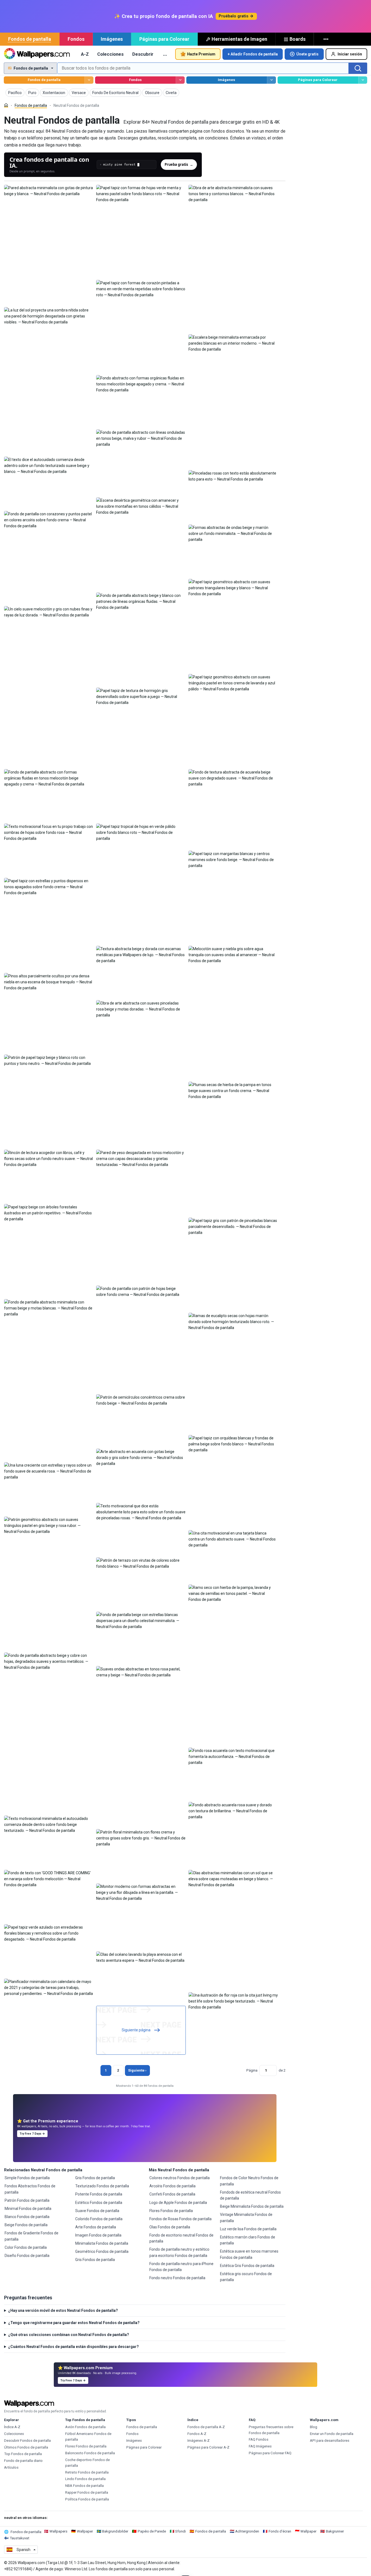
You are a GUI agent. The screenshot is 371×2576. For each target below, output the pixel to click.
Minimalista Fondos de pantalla (102, 2243)
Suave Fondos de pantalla (97, 2211)
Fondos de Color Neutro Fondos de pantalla (249, 2181)
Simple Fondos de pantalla (27, 2178)
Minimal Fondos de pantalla (28, 2209)
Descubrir (143, 54)
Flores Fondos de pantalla (171, 2211)
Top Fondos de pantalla (23, 2454)
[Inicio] (6, 105)
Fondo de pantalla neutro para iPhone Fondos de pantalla (181, 2267)
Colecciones (110, 54)
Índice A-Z (12, 2427)
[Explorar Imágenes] (271, 80)
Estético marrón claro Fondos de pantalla (248, 2240)
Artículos (11, 2467)
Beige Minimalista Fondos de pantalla (252, 2206)
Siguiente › (137, 2070)
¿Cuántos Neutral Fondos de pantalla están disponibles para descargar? (73, 2347)
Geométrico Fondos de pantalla (102, 2251)
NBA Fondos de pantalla (84, 2486)
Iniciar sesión (350, 54)
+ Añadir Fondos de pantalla (253, 54)
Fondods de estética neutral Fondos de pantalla (250, 2195)
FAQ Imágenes (260, 2446)
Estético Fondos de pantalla (99, 2203)
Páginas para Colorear (164, 39)
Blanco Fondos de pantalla (27, 2217)
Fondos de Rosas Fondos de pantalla (180, 2219)
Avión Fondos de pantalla (85, 2427)
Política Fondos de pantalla (87, 2499)
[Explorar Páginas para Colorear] (363, 80)
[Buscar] (358, 68)
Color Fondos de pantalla (26, 2247)
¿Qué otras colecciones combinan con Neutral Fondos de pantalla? (69, 2335)
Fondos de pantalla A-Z (206, 2427)
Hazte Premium (201, 54)
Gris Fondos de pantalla (95, 2178)
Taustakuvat (20, 2538)
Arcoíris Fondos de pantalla (172, 2186)
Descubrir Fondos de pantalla (27, 2441)
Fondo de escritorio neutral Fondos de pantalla (181, 2238)
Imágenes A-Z (199, 2441)
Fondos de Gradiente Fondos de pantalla (32, 2236)
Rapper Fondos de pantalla (87, 2492)
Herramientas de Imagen (239, 39)
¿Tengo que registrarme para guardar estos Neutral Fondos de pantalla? (74, 2323)
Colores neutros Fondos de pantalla (180, 2178)
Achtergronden (247, 2531)
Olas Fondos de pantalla (170, 2227)
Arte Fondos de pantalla (96, 2227)
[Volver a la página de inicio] (37, 54)
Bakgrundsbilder (115, 2531)
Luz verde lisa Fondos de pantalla (248, 2229)
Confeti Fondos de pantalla (172, 2194)
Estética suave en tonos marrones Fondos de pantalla (249, 2254)
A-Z (85, 54)
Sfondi (180, 2531)
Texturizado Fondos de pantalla (102, 2186)
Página (252, 2070)
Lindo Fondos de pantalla (85, 2479)
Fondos (76, 39)
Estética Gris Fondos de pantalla (247, 2266)
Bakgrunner (335, 2531)
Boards (298, 39)
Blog (314, 2427)
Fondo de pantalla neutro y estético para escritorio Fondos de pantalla (179, 2252)
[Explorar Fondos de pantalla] (89, 80)
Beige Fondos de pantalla (26, 2225)
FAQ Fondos (259, 2439)
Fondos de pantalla (30, 39)
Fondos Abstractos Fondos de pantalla (30, 2189)
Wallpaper (85, 2531)
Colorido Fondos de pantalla (99, 2219)
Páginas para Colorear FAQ (270, 2453)
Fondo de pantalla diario (23, 2461)
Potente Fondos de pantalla (99, 2194)
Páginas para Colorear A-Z (208, 2447)
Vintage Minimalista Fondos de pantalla (246, 2218)
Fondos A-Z (197, 2434)
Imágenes (112, 39)
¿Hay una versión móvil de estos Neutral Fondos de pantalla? (63, 2310)
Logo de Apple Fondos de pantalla (178, 2203)
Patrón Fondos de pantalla (27, 2200)
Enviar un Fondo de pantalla (332, 2434)
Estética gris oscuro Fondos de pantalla (246, 2277)
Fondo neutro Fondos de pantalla (177, 2278)
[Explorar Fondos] (180, 80)
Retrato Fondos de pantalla (87, 2472)
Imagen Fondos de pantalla (98, 2235)
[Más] (326, 39)
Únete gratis (307, 54)
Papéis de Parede (152, 2531)
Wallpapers (58, 2531)
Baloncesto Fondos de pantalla (90, 2453)
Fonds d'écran (280, 2531)
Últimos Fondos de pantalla (26, 2447)
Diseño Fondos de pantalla (27, 2256)
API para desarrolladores (330, 2441)
